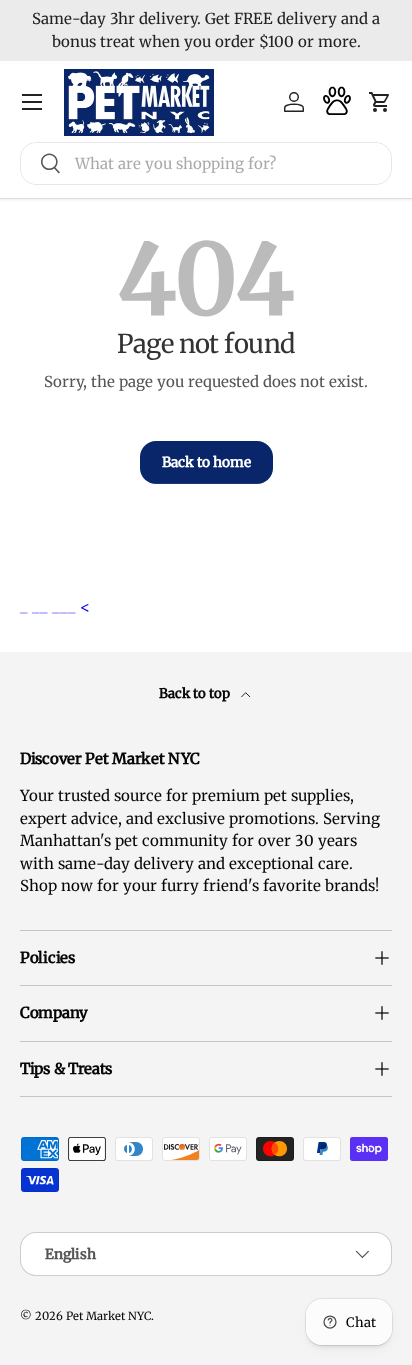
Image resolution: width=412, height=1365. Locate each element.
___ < (71, 606)
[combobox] (206, 163)
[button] (380, 102)
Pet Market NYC (108, 1316)
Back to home (206, 462)
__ (42, 606)
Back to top (196, 693)
